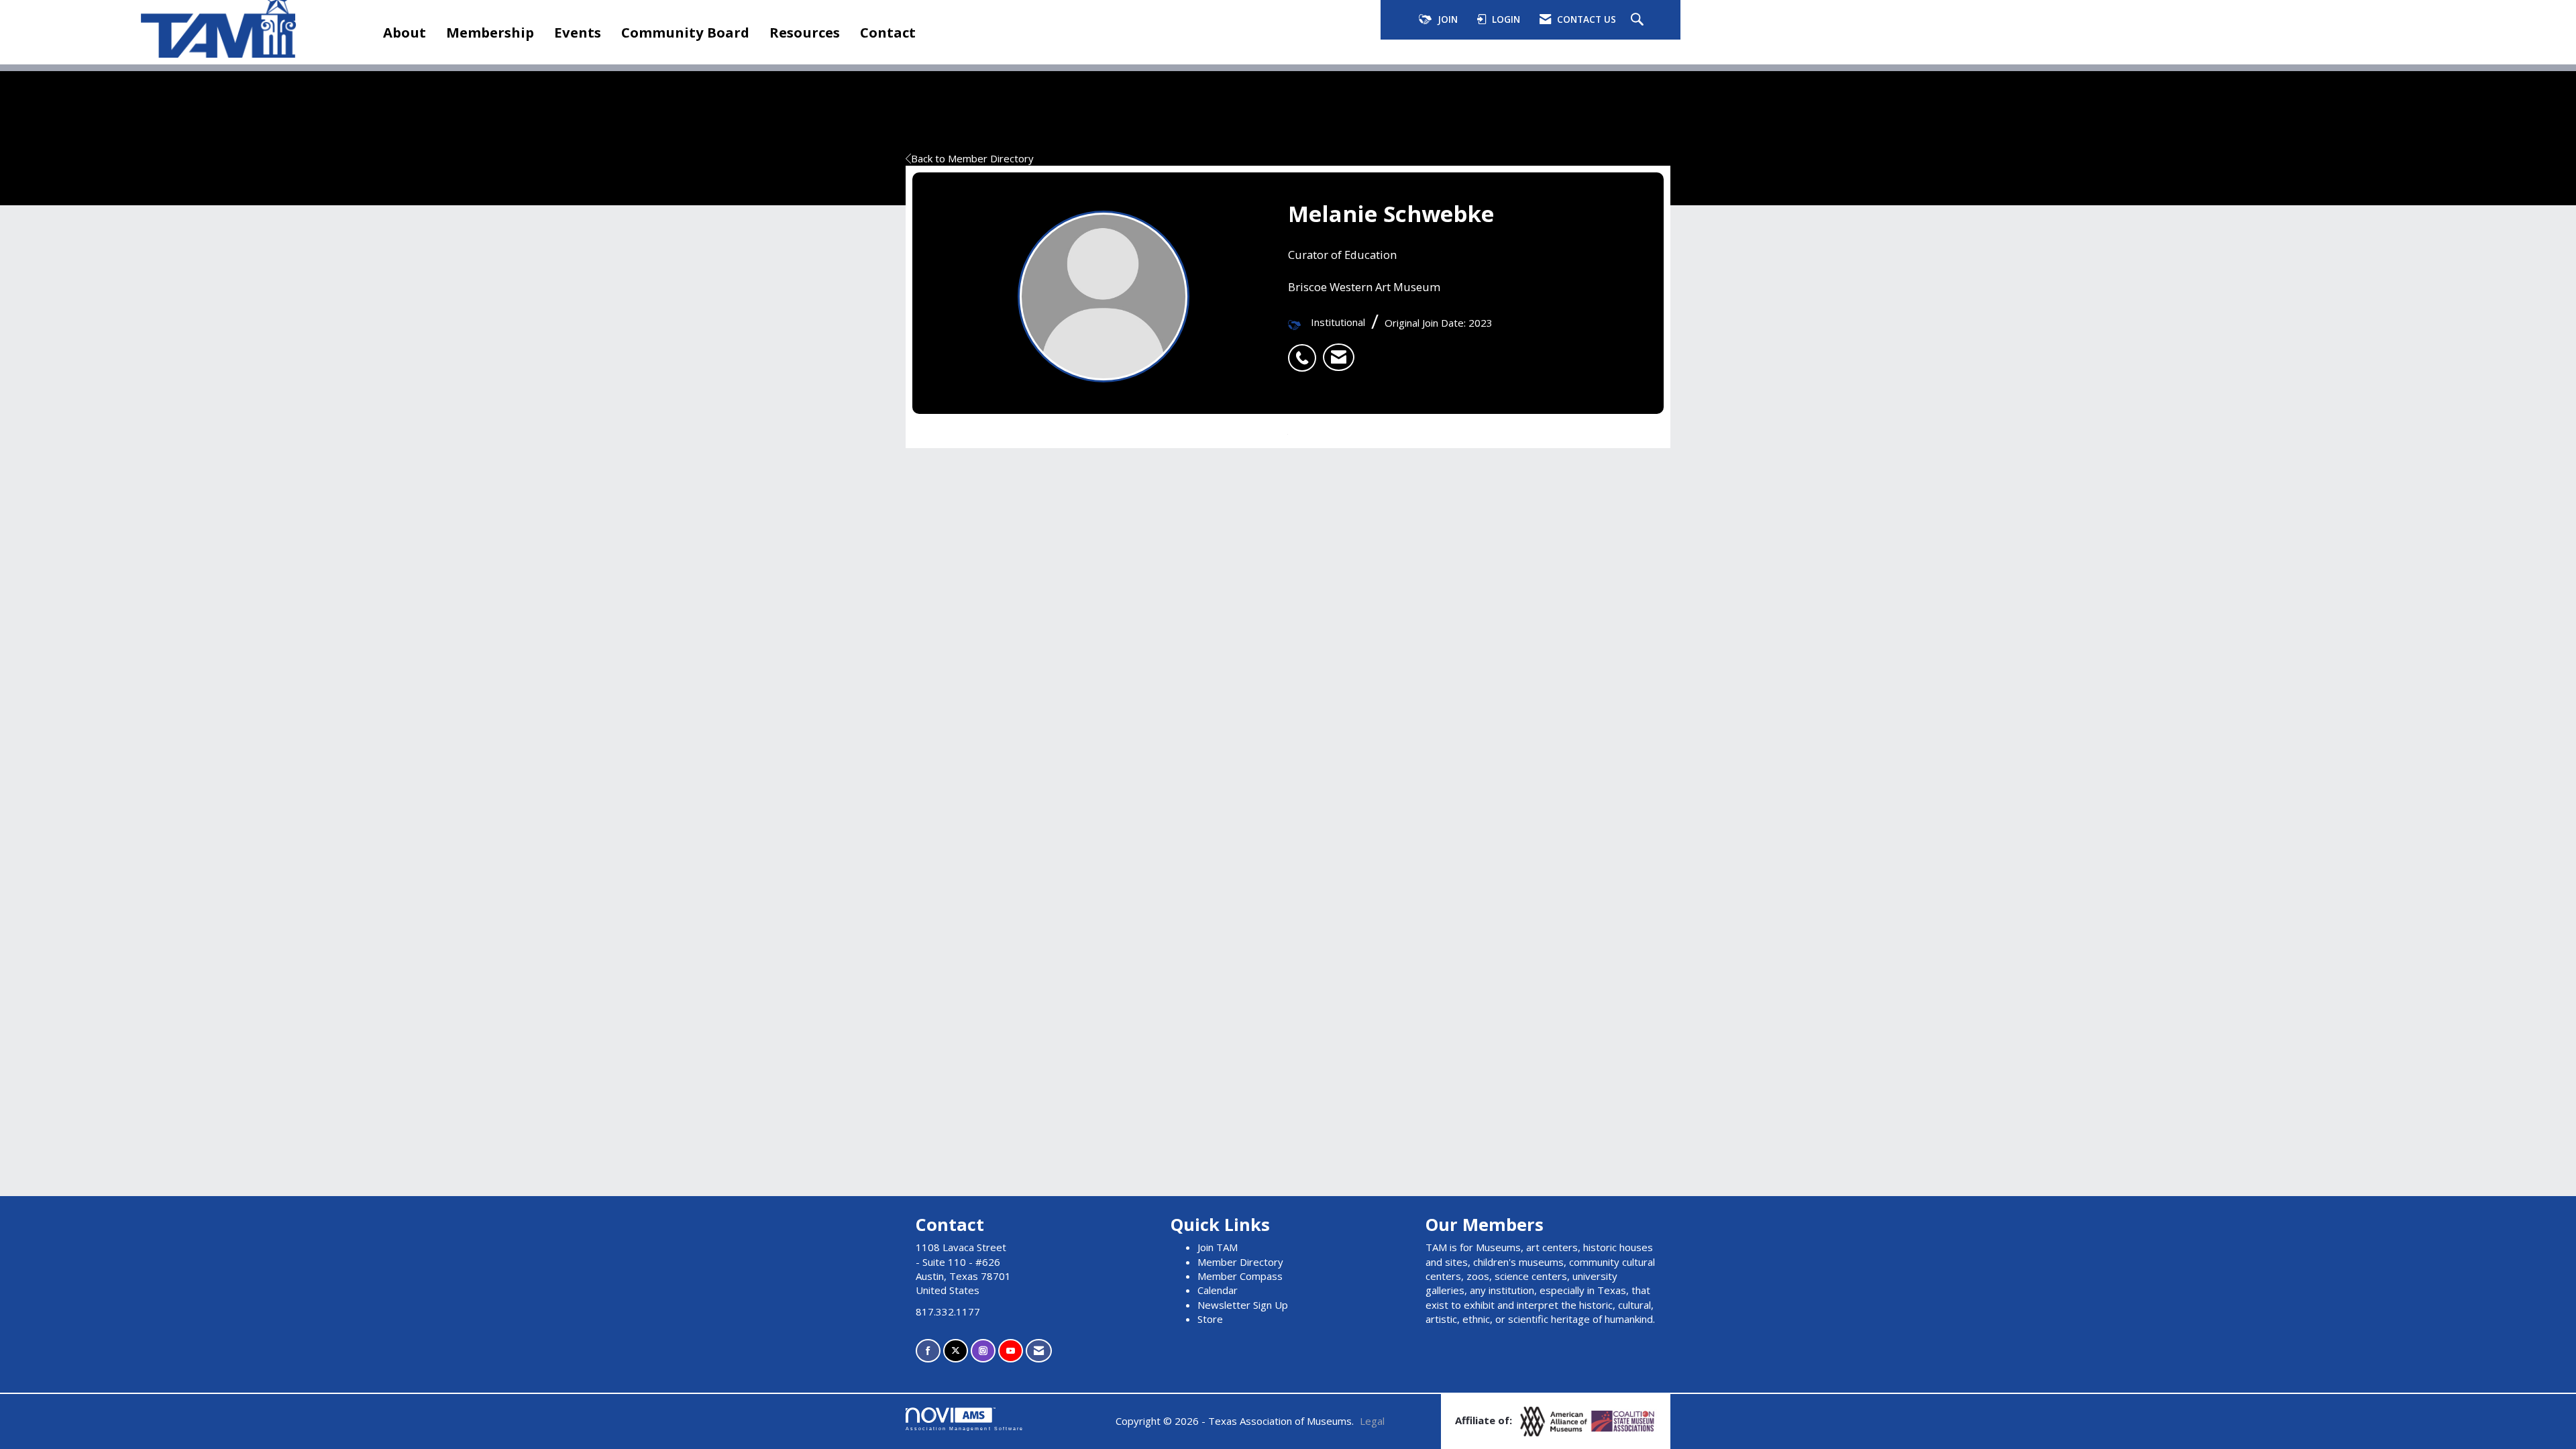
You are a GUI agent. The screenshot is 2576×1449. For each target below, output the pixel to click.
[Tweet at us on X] (956, 1351)
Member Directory (1240, 1262)
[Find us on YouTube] (1011, 1351)
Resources (805, 32)
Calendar (1218, 1290)
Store (1210, 1319)
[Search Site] (1639, 20)
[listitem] (1305, 351)
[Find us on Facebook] (928, 1351)
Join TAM (1218, 1247)
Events (578, 32)
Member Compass (1240, 1276)
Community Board (685, 32)
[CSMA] (1623, 1420)
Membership (490, 32)
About (405, 32)
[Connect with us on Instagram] (983, 1351)
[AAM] (1555, 1420)
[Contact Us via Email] (1039, 1351)
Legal (1372, 1421)
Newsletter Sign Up (1243, 1305)
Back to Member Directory (972, 158)
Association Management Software (965, 1429)
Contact (888, 32)
